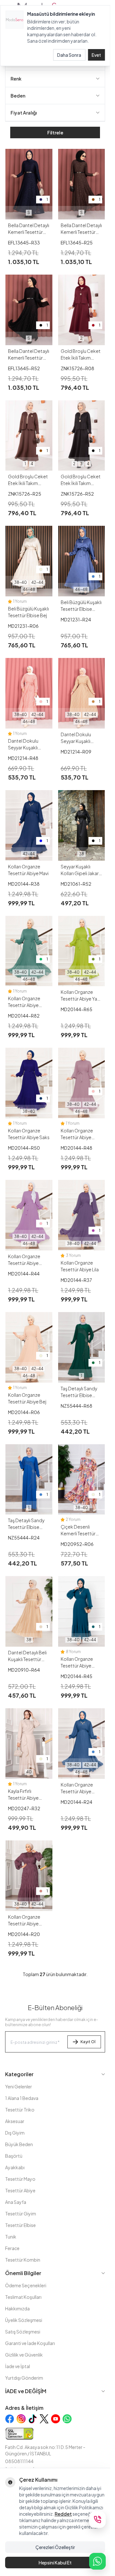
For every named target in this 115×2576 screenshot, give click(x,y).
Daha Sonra (69, 55)
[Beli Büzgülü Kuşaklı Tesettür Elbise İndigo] (82, 561)
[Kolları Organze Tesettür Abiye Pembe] (29, 1215)
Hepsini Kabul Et (55, 2563)
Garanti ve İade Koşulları (30, 2343)
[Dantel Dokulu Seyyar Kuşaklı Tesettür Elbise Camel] (82, 693)
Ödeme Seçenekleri (26, 2285)
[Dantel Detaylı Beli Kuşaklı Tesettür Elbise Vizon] (29, 1611)
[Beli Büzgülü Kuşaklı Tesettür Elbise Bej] (29, 561)
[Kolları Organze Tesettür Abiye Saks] (29, 1083)
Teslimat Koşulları (23, 2297)
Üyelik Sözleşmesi (24, 2320)
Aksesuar (15, 2121)
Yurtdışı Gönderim (24, 2378)
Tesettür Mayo (20, 2179)
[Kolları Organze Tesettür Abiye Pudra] (82, 1083)
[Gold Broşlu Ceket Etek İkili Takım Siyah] (82, 436)
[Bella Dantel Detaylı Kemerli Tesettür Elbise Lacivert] (29, 184)
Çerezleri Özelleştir (55, 2547)
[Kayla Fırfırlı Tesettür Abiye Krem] (29, 1744)
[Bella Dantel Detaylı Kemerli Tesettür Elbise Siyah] (29, 310)
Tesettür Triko (20, 2110)
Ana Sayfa (16, 2202)
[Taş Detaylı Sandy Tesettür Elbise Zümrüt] (82, 1347)
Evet (96, 55)
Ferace (12, 2248)
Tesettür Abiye (20, 2190)
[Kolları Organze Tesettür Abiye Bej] (29, 1347)
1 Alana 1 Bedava (22, 2098)
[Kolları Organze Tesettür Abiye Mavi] (29, 825)
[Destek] (97, 2520)
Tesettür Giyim (21, 2213)
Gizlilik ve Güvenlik (24, 2355)
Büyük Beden (19, 2144)
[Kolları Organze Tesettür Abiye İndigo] (82, 1744)
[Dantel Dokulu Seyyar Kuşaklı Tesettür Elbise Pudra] (29, 693)
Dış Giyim (15, 2133)
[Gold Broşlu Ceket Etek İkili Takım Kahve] (29, 436)
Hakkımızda (17, 2308)
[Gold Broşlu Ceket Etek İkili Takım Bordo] (82, 310)
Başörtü (14, 2156)
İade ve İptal (18, 2366)
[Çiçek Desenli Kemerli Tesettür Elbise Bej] (82, 1480)
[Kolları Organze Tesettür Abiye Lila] (82, 1215)
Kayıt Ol (88, 2042)
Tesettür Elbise (20, 2225)
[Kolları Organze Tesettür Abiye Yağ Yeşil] (82, 951)
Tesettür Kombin (23, 2260)
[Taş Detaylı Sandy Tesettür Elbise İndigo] (29, 1480)
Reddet (63, 2514)
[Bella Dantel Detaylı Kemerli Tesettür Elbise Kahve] (82, 184)
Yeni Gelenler (19, 2086)
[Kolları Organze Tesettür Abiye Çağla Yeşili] (29, 951)
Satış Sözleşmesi (23, 2332)
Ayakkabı (15, 2167)
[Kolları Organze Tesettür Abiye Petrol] (82, 1611)
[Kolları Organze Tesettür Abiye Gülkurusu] (29, 1876)
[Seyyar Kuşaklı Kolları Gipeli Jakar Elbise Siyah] (82, 825)
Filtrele (55, 132)
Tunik (11, 2237)
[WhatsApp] (97, 2561)
